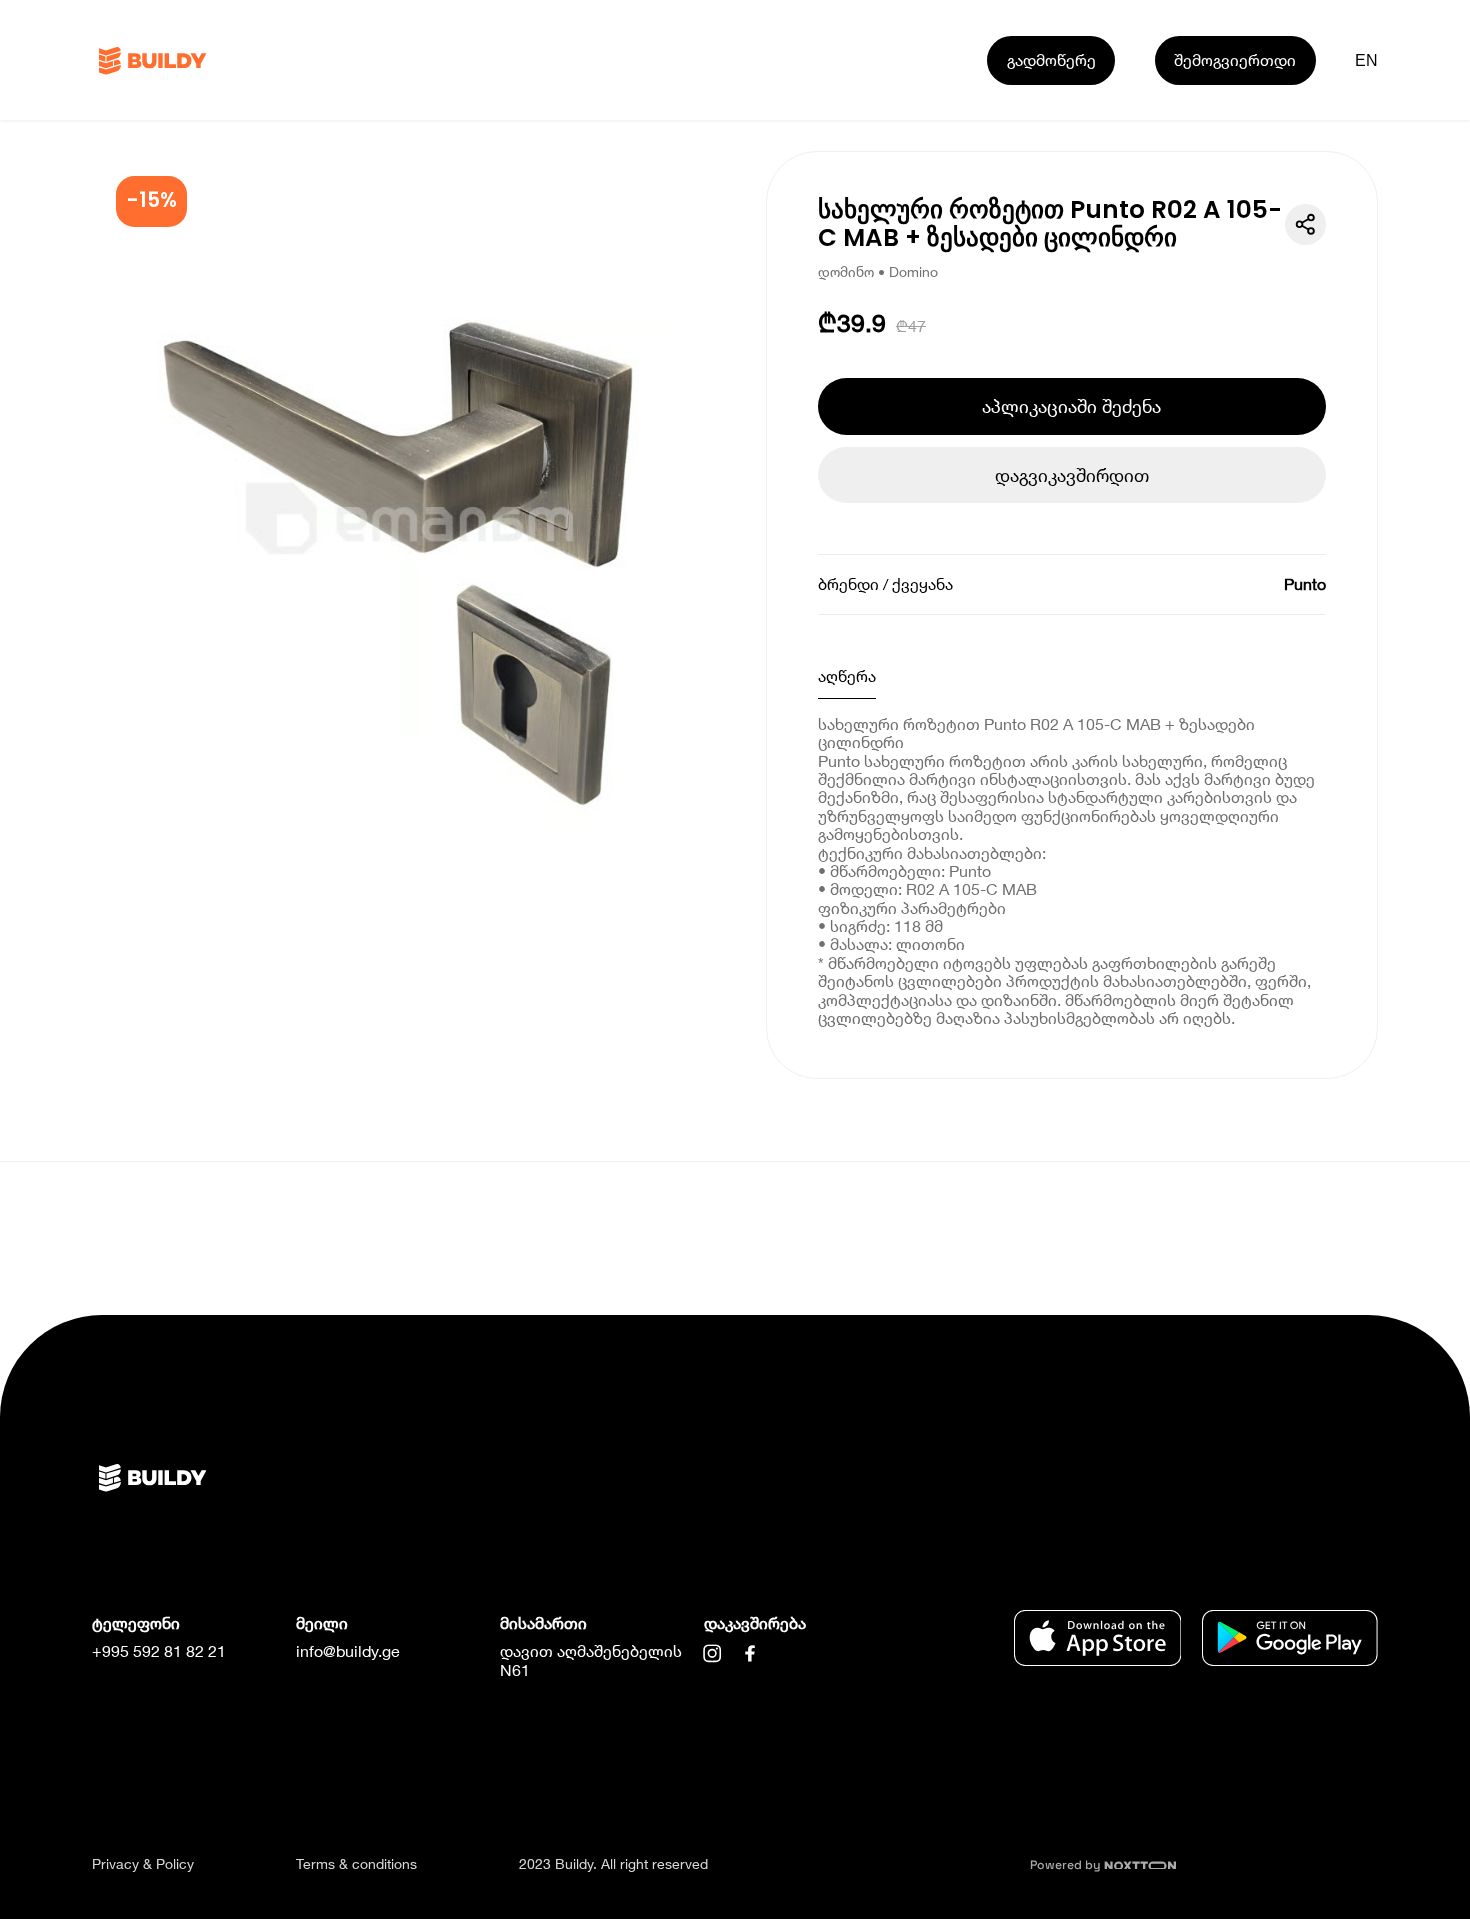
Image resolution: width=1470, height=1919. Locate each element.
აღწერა (847, 675)
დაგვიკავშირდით (1072, 475)
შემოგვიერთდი (1235, 59)
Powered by (1067, 1865)
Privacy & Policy (143, 1863)
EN (1367, 60)
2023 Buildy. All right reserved (613, 1863)
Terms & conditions (356, 1863)
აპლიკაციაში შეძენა (1071, 406)
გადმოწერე (1051, 59)
